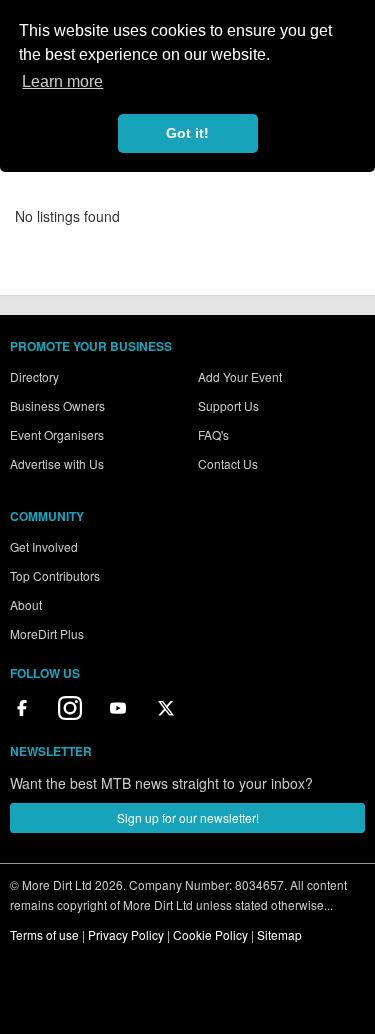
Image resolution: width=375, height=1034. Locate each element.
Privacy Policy (126, 934)
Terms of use (44, 934)
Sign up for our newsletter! (188, 817)
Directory (34, 376)
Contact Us (228, 463)
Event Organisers (57, 434)
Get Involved (44, 546)
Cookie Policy (210, 934)
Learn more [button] (62, 81)
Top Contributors (55, 575)
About (26, 604)
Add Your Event (240, 376)
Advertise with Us (57, 463)
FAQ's (213, 434)
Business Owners (57, 405)
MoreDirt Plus (47, 633)
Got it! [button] (187, 133)
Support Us (228, 405)
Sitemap (279, 934)
